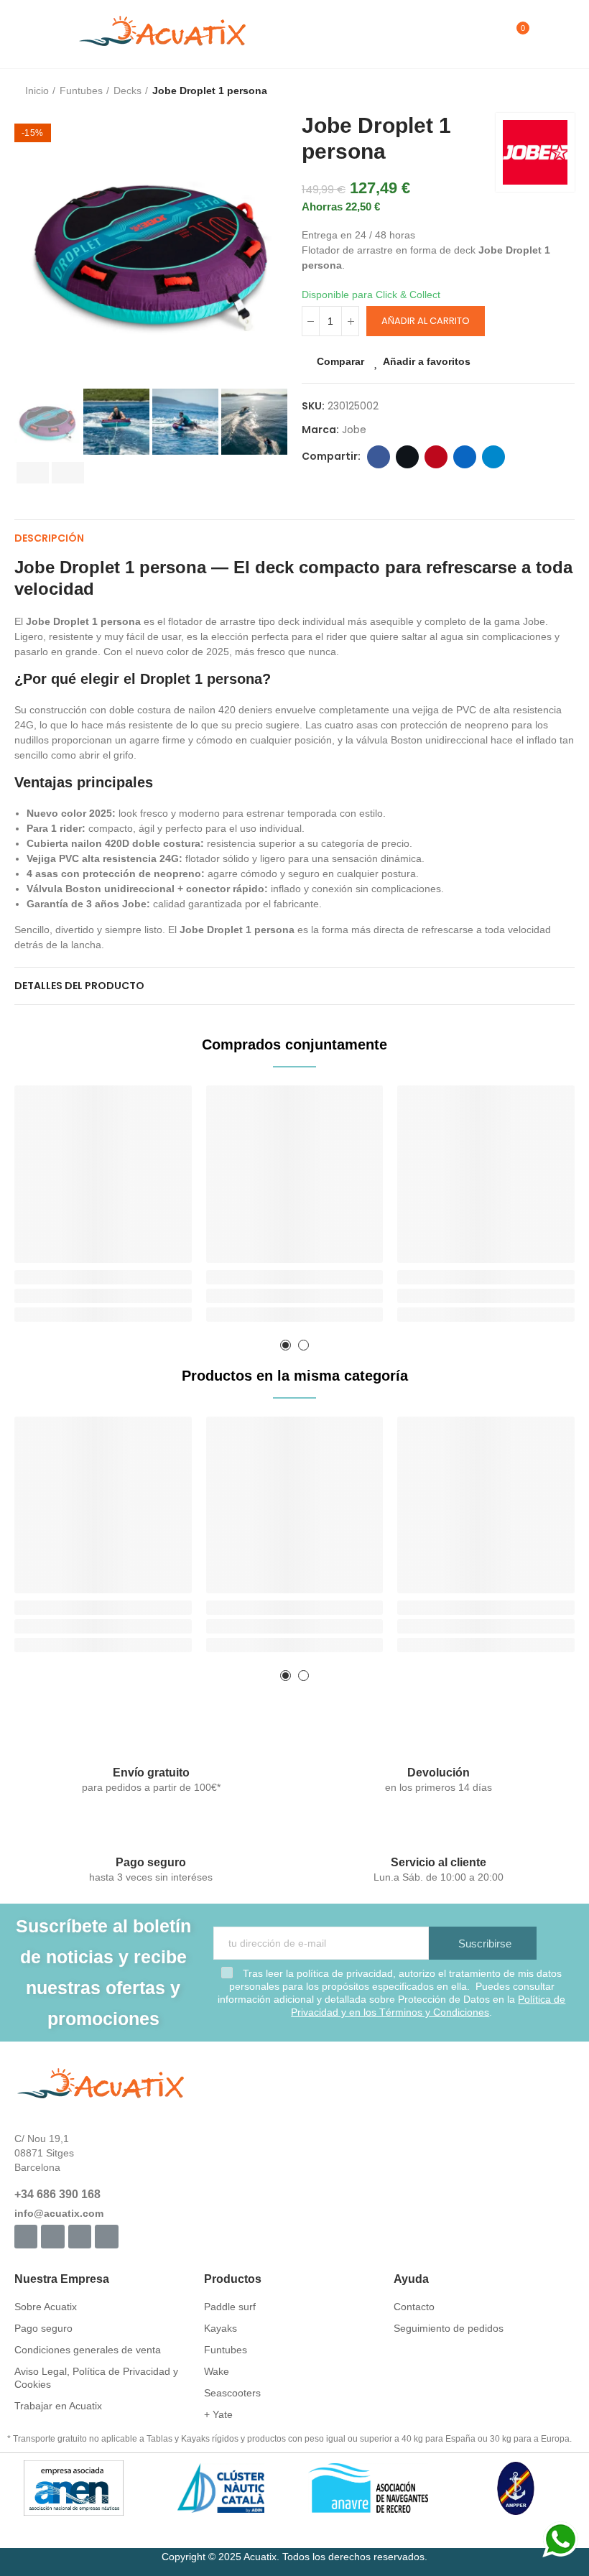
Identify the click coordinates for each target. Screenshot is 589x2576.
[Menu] (21, 34)
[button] (29, 249)
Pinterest (436, 457)
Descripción (49, 538)
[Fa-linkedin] (106, 2236)
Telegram (493, 457)
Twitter (407, 457)
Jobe (354, 430)
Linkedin (465, 457)
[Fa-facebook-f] (26, 2236)
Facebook (379, 457)
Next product (564, 91)
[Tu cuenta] (544, 34)
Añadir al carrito (426, 321)
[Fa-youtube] (80, 2236)
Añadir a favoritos (427, 361)
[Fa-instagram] (52, 2236)
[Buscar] (492, 34)
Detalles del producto (79, 986)
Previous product (528, 91)
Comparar (340, 361)
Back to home (546, 91)
